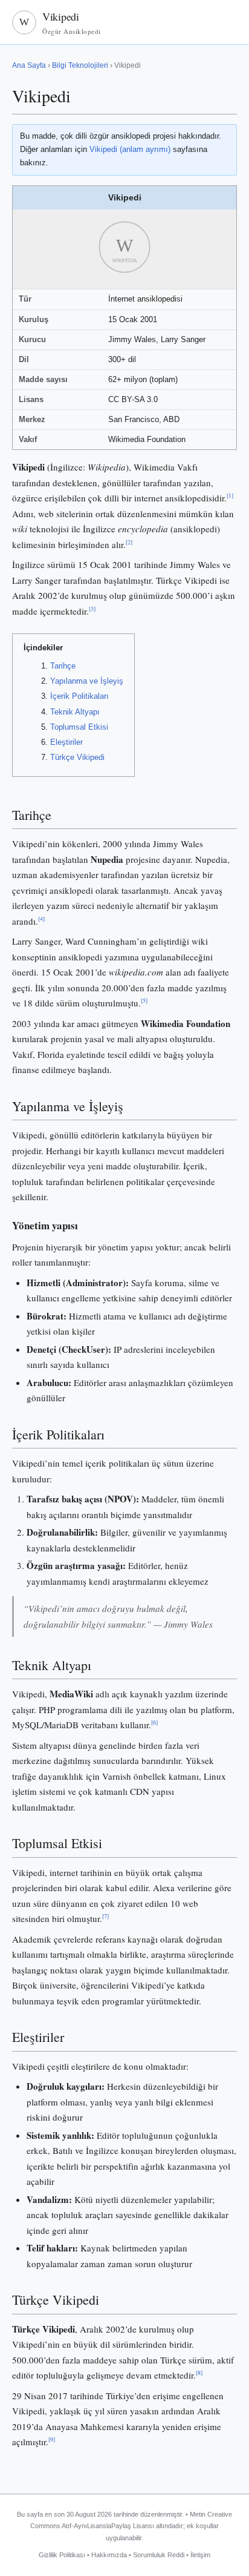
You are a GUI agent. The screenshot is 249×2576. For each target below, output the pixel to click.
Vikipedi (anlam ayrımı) (130, 149)
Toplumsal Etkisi (79, 727)
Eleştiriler (66, 742)
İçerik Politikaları (79, 696)
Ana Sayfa (29, 65)
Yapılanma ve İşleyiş (87, 681)
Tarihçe (63, 666)
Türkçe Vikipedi (77, 757)
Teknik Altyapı (75, 712)
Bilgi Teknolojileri (80, 65)
